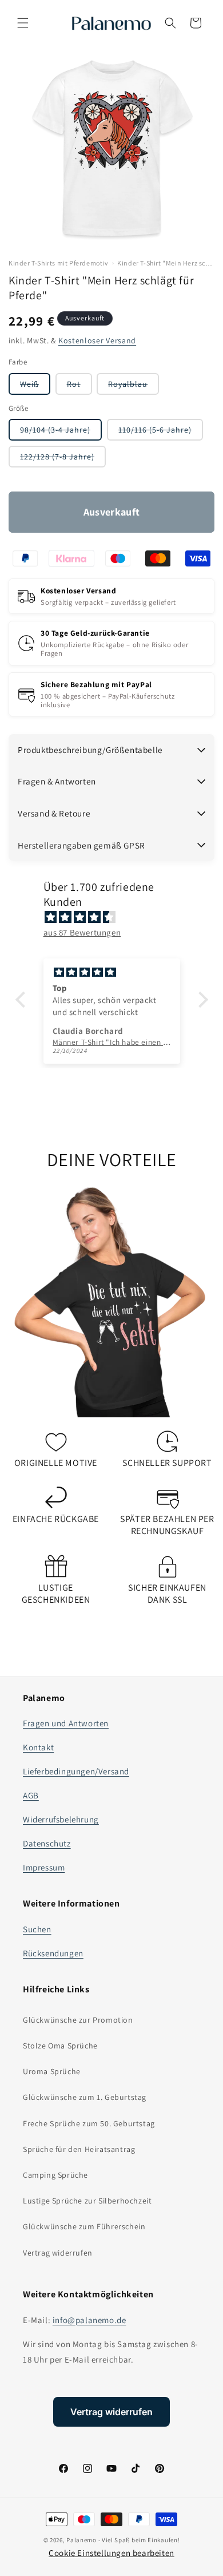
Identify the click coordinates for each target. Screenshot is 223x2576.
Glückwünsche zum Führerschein (84, 2226)
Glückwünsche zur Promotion (78, 2020)
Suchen (37, 1929)
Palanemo (81, 2540)
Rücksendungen (53, 1953)
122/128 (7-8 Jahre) (63, 459)
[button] (23, 23)
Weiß (35, 387)
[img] (118, 917)
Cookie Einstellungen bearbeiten (111, 2553)
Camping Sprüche (55, 2175)
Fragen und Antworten (66, 1723)
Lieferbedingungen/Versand (76, 1771)
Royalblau (134, 387)
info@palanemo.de (89, 2320)
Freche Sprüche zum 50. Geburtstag (89, 2123)
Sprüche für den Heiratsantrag (79, 2149)
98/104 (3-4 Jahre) (61, 432)
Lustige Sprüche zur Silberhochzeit (87, 2201)
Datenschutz (47, 1843)
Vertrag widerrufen (58, 2253)
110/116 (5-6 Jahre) (161, 432)
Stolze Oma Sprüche (60, 2046)
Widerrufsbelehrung (61, 1819)
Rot (79, 387)
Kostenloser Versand (97, 340)
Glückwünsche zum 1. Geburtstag (85, 2097)
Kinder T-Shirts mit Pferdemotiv (59, 263)
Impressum (44, 1867)
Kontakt (38, 1747)
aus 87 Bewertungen (82, 932)
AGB (31, 1795)
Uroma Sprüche (52, 2071)
